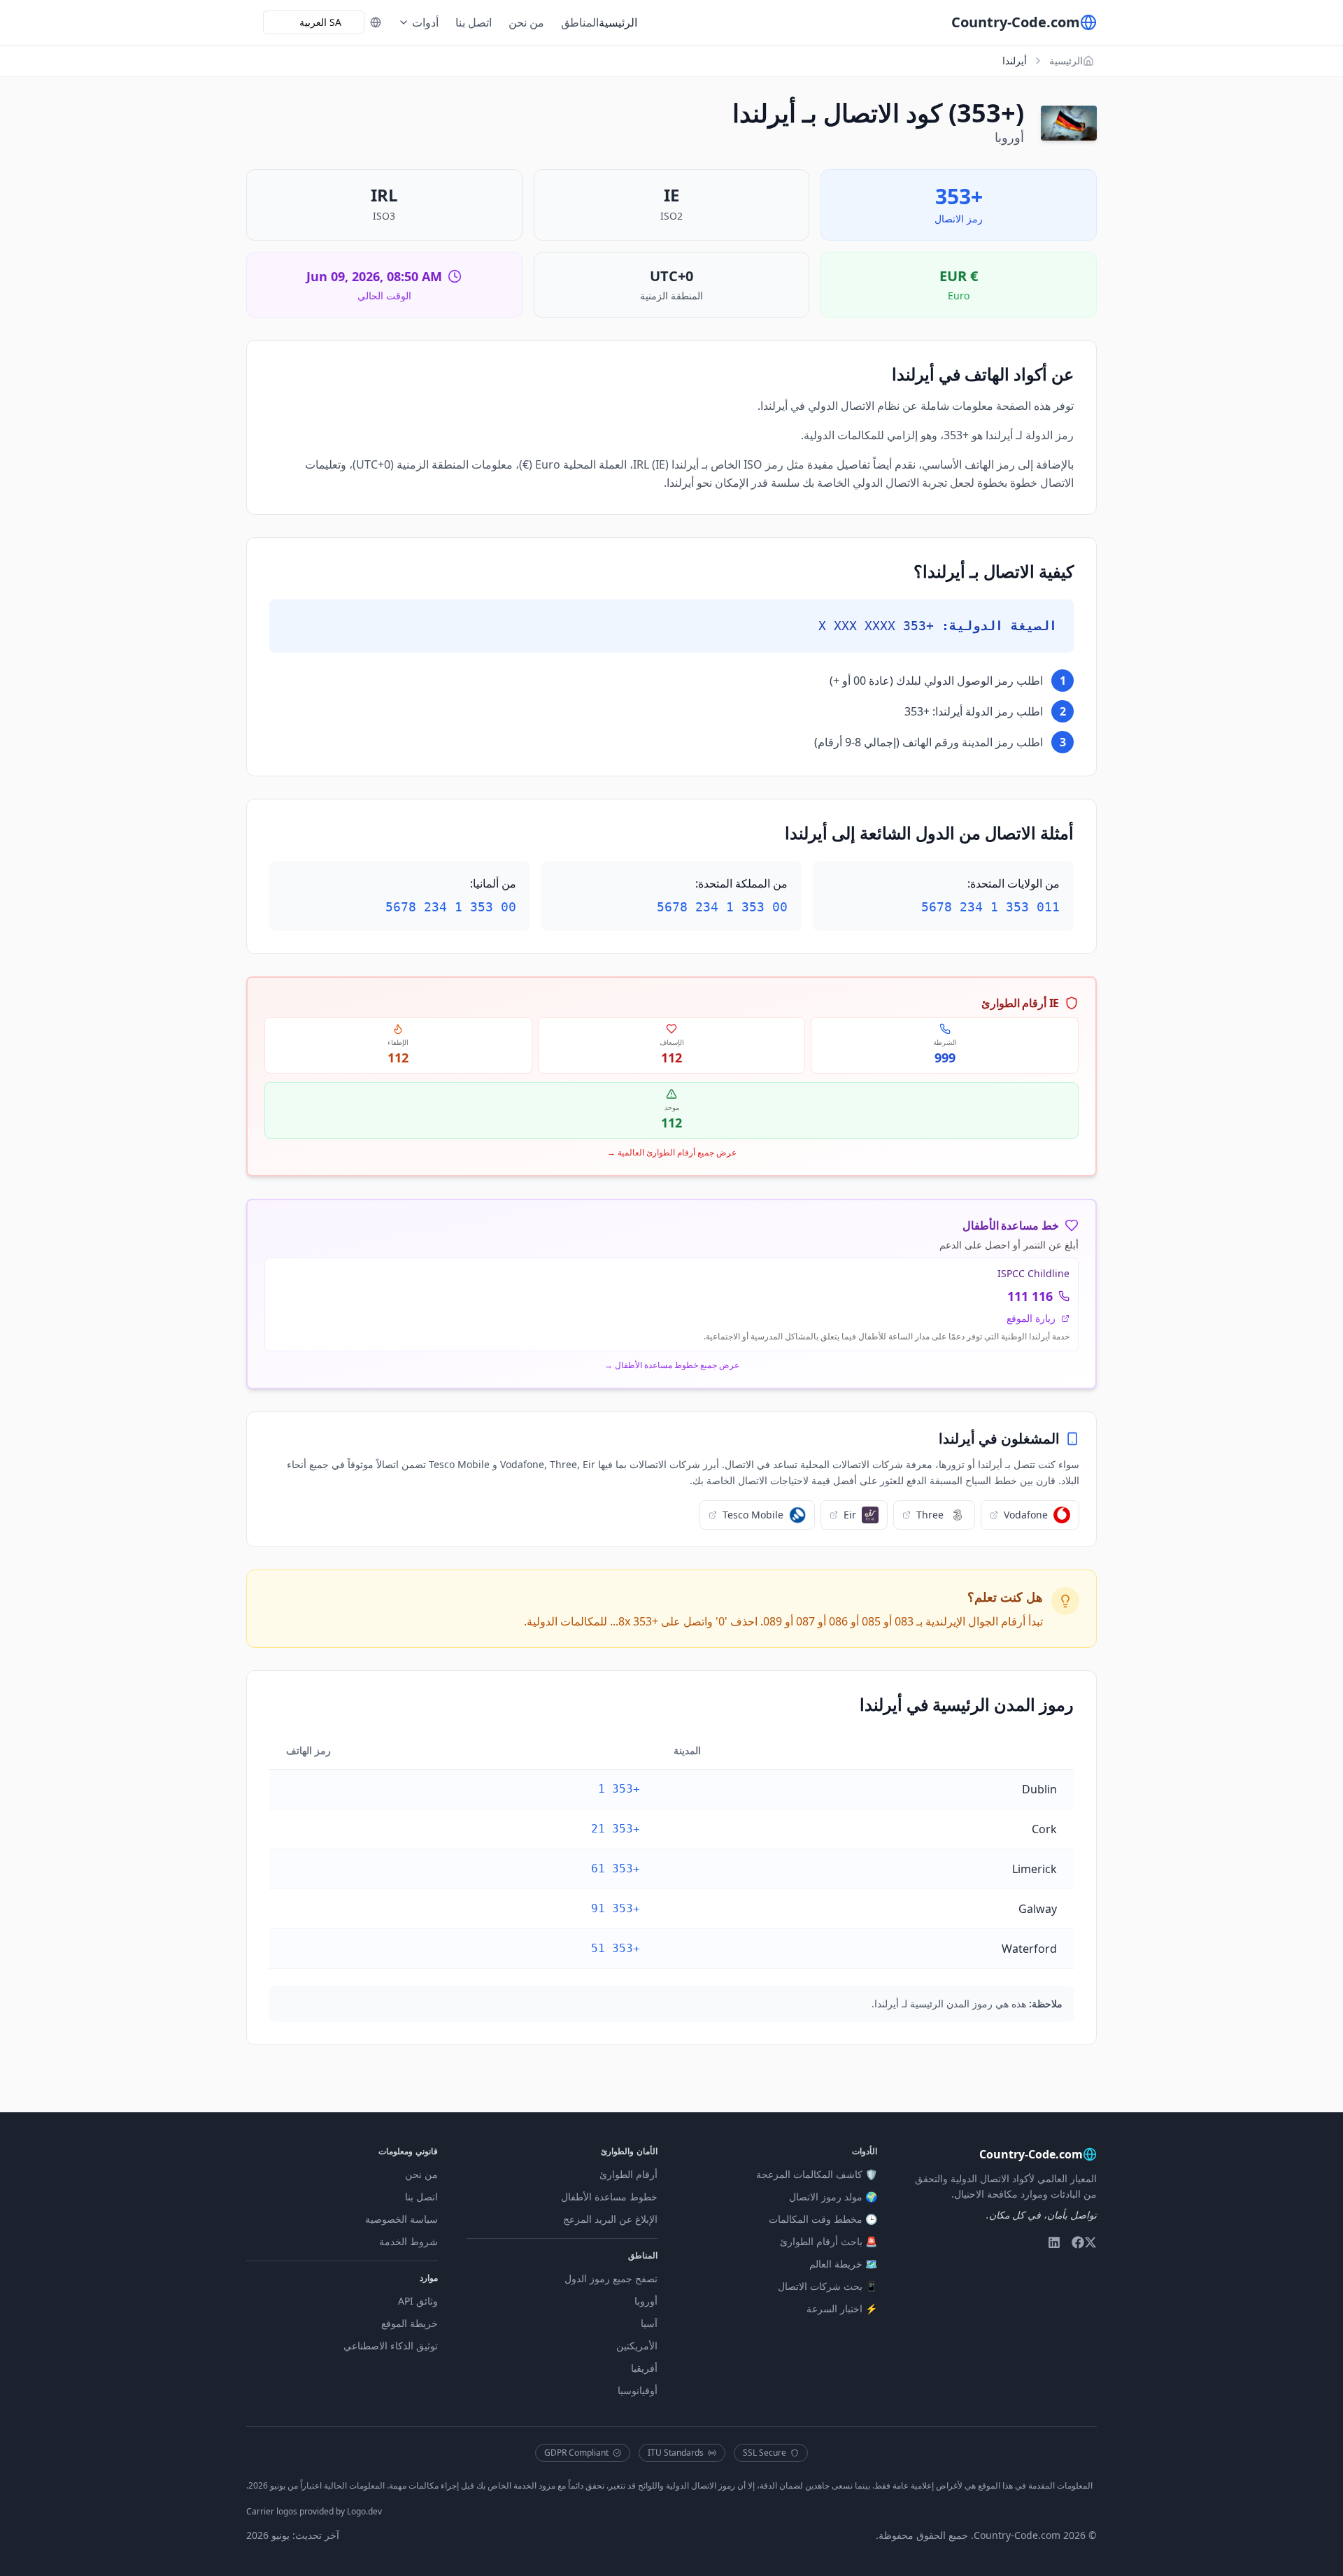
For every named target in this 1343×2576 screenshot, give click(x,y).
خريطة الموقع (410, 2323)
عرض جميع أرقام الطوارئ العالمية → (672, 1153)
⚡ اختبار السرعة (842, 2308)
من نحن (526, 22)
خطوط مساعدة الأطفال (609, 2197)
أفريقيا (644, 2368)
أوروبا (646, 2301)
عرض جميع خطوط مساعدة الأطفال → (672, 1365)
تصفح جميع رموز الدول (611, 2278)
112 (671, 1058)
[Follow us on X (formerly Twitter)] (1090, 2242)
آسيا (649, 2323)
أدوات (425, 22)
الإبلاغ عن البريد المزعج (610, 2219)
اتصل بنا (474, 22)
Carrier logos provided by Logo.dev (314, 2511)
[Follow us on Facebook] (1078, 2242)
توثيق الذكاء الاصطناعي (391, 2346)
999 (945, 1058)
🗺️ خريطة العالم (843, 2264)
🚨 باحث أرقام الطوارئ (829, 2241)
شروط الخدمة (408, 2241)
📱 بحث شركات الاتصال (827, 2286)
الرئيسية (618, 22)
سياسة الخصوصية (402, 2219)
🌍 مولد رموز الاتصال (833, 2197)
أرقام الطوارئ (628, 2174)
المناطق (580, 22)
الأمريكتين (637, 2346)
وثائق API (418, 2301)
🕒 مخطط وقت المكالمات (823, 2219)
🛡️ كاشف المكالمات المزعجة (817, 2174)
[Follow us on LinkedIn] (1054, 2242)
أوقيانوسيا (638, 2390)
